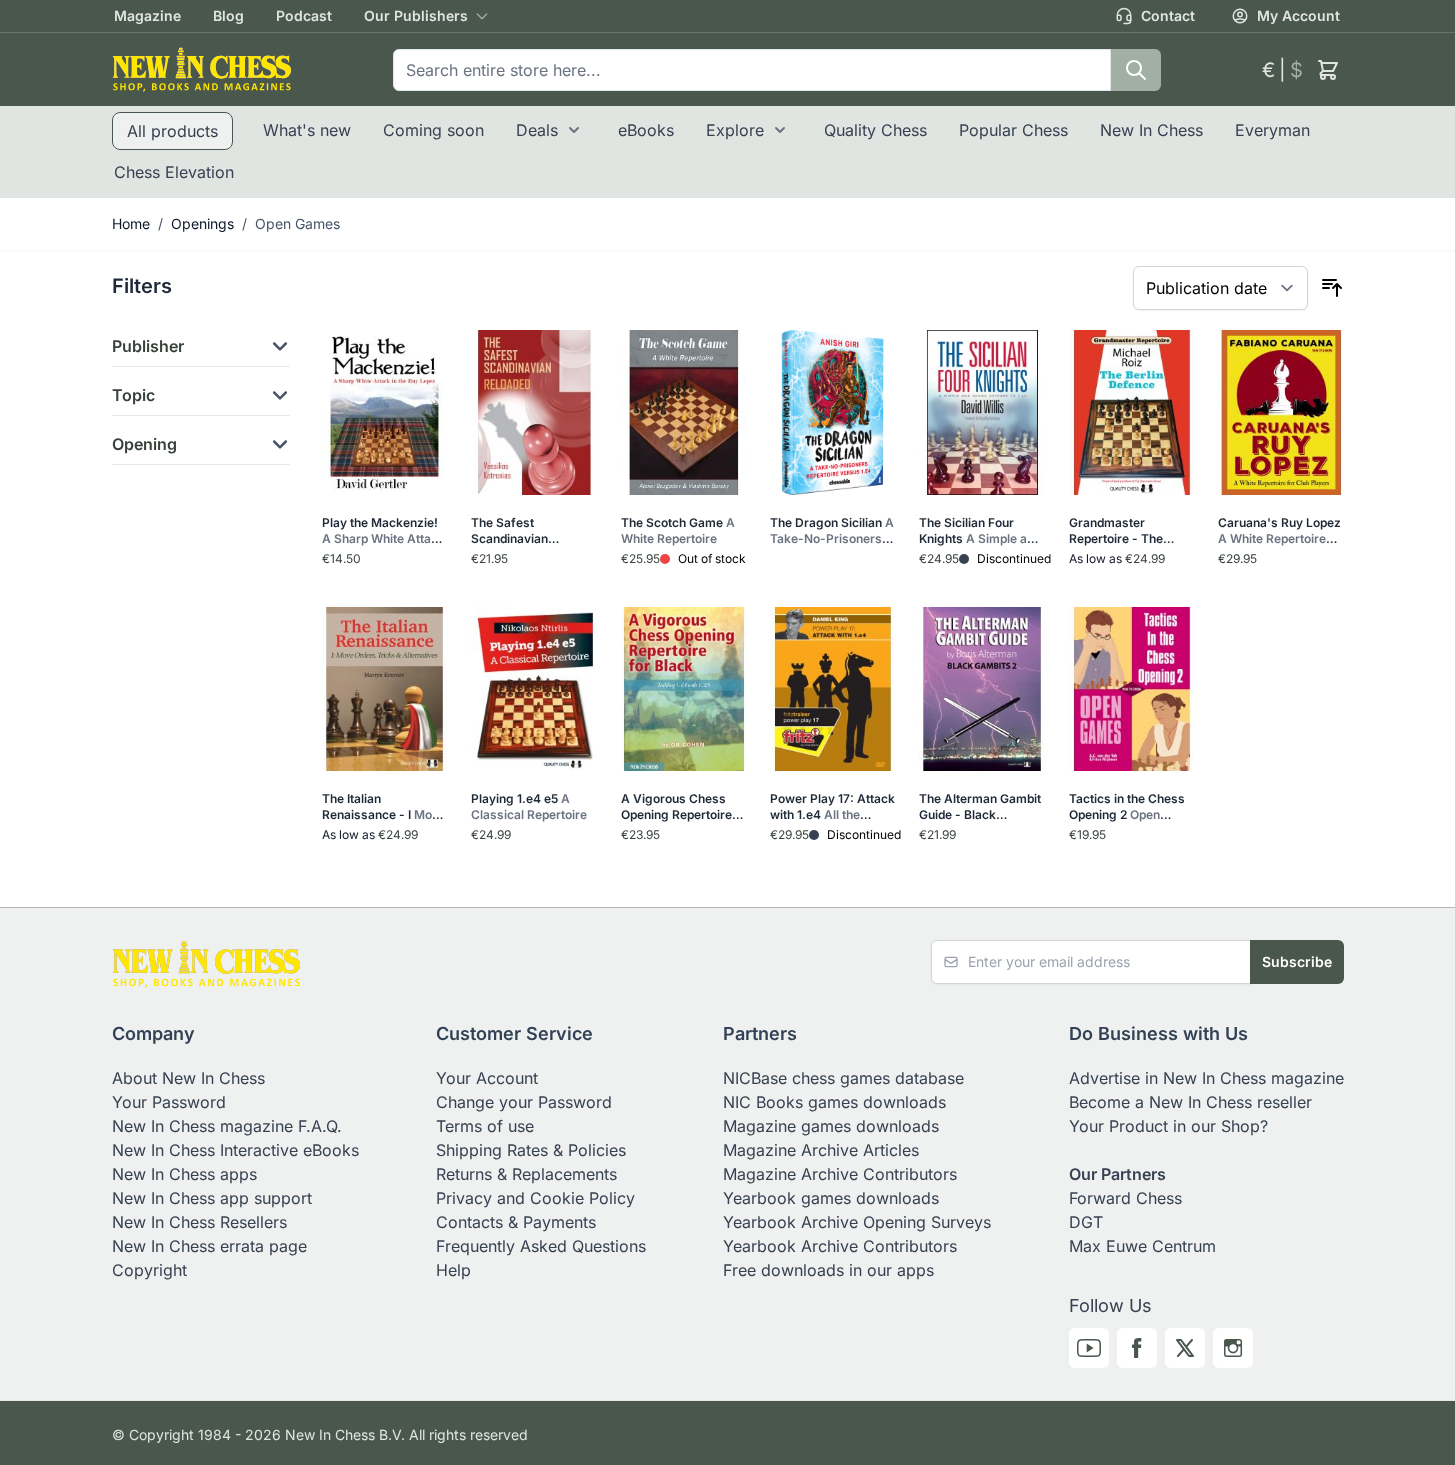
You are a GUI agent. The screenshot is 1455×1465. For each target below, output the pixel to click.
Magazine (147, 15)
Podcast (304, 15)
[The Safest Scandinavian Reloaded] (533, 412)
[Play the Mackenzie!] (384, 412)
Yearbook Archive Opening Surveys (857, 1222)
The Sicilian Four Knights (980, 531)
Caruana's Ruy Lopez (1279, 531)
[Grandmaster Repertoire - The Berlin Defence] (1131, 412)
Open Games (297, 223)
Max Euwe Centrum (1142, 1246)
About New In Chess (188, 1078)
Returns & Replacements (526, 1174)
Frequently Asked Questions (541, 1246)
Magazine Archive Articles (821, 1150)
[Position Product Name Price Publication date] (1220, 288)
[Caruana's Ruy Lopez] (1280, 412)
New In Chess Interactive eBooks (235, 1150)
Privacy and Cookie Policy (535, 1198)
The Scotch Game (678, 530)
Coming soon (433, 130)
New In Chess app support (212, 1198)
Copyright (149, 1270)
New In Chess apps (184, 1174)
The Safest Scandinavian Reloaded (529, 531)
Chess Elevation (174, 172)
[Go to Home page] (202, 69)
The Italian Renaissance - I (384, 807)
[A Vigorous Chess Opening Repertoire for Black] (683, 689)
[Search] (1136, 70)
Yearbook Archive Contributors (840, 1246)
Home (131, 223)
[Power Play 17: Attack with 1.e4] (832, 689)
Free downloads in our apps (828, 1270)
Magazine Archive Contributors (840, 1174)
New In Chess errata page (209, 1246)
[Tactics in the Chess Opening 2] (1131, 689)
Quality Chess (875, 130)
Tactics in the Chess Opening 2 (1127, 807)
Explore (735, 130)
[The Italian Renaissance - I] (384, 689)
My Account (1298, 15)
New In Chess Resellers (199, 1222)
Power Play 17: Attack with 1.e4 (832, 807)
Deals (537, 130)
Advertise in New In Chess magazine (1206, 1078)
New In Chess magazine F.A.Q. (227, 1126)
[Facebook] (1137, 1348)
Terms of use (485, 1126)
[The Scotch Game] (683, 412)
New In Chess (1151, 130)
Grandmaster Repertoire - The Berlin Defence (1129, 531)
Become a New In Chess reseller (1190, 1102)
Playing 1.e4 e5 (529, 806)
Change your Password (524, 1102)
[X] (1185, 1348)
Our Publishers (416, 15)
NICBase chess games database (843, 1078)
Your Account (487, 1078)
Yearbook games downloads (831, 1198)
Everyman (1272, 130)
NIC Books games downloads (834, 1102)
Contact (1168, 15)
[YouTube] (1089, 1348)
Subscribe (1297, 961)
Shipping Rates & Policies (531, 1150)
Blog (228, 15)
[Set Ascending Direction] (1332, 288)
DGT (1086, 1222)
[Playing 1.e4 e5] (533, 689)
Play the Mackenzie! (383, 531)
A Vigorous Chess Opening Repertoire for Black (676, 807)
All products (172, 131)
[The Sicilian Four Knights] (981, 412)
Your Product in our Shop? (1168, 1126)
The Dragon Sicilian (832, 531)
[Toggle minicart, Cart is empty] (1328, 70)
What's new (307, 130)
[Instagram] (1233, 1348)
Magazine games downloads (831, 1126)
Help (453, 1270)
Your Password (169, 1102)
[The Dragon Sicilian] (832, 412)
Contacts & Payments (516, 1222)
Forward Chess (1125, 1198)
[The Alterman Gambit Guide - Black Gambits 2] (981, 689)
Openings (202, 223)
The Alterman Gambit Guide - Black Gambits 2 (980, 807)
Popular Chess (1013, 130)
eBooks (646, 130)
